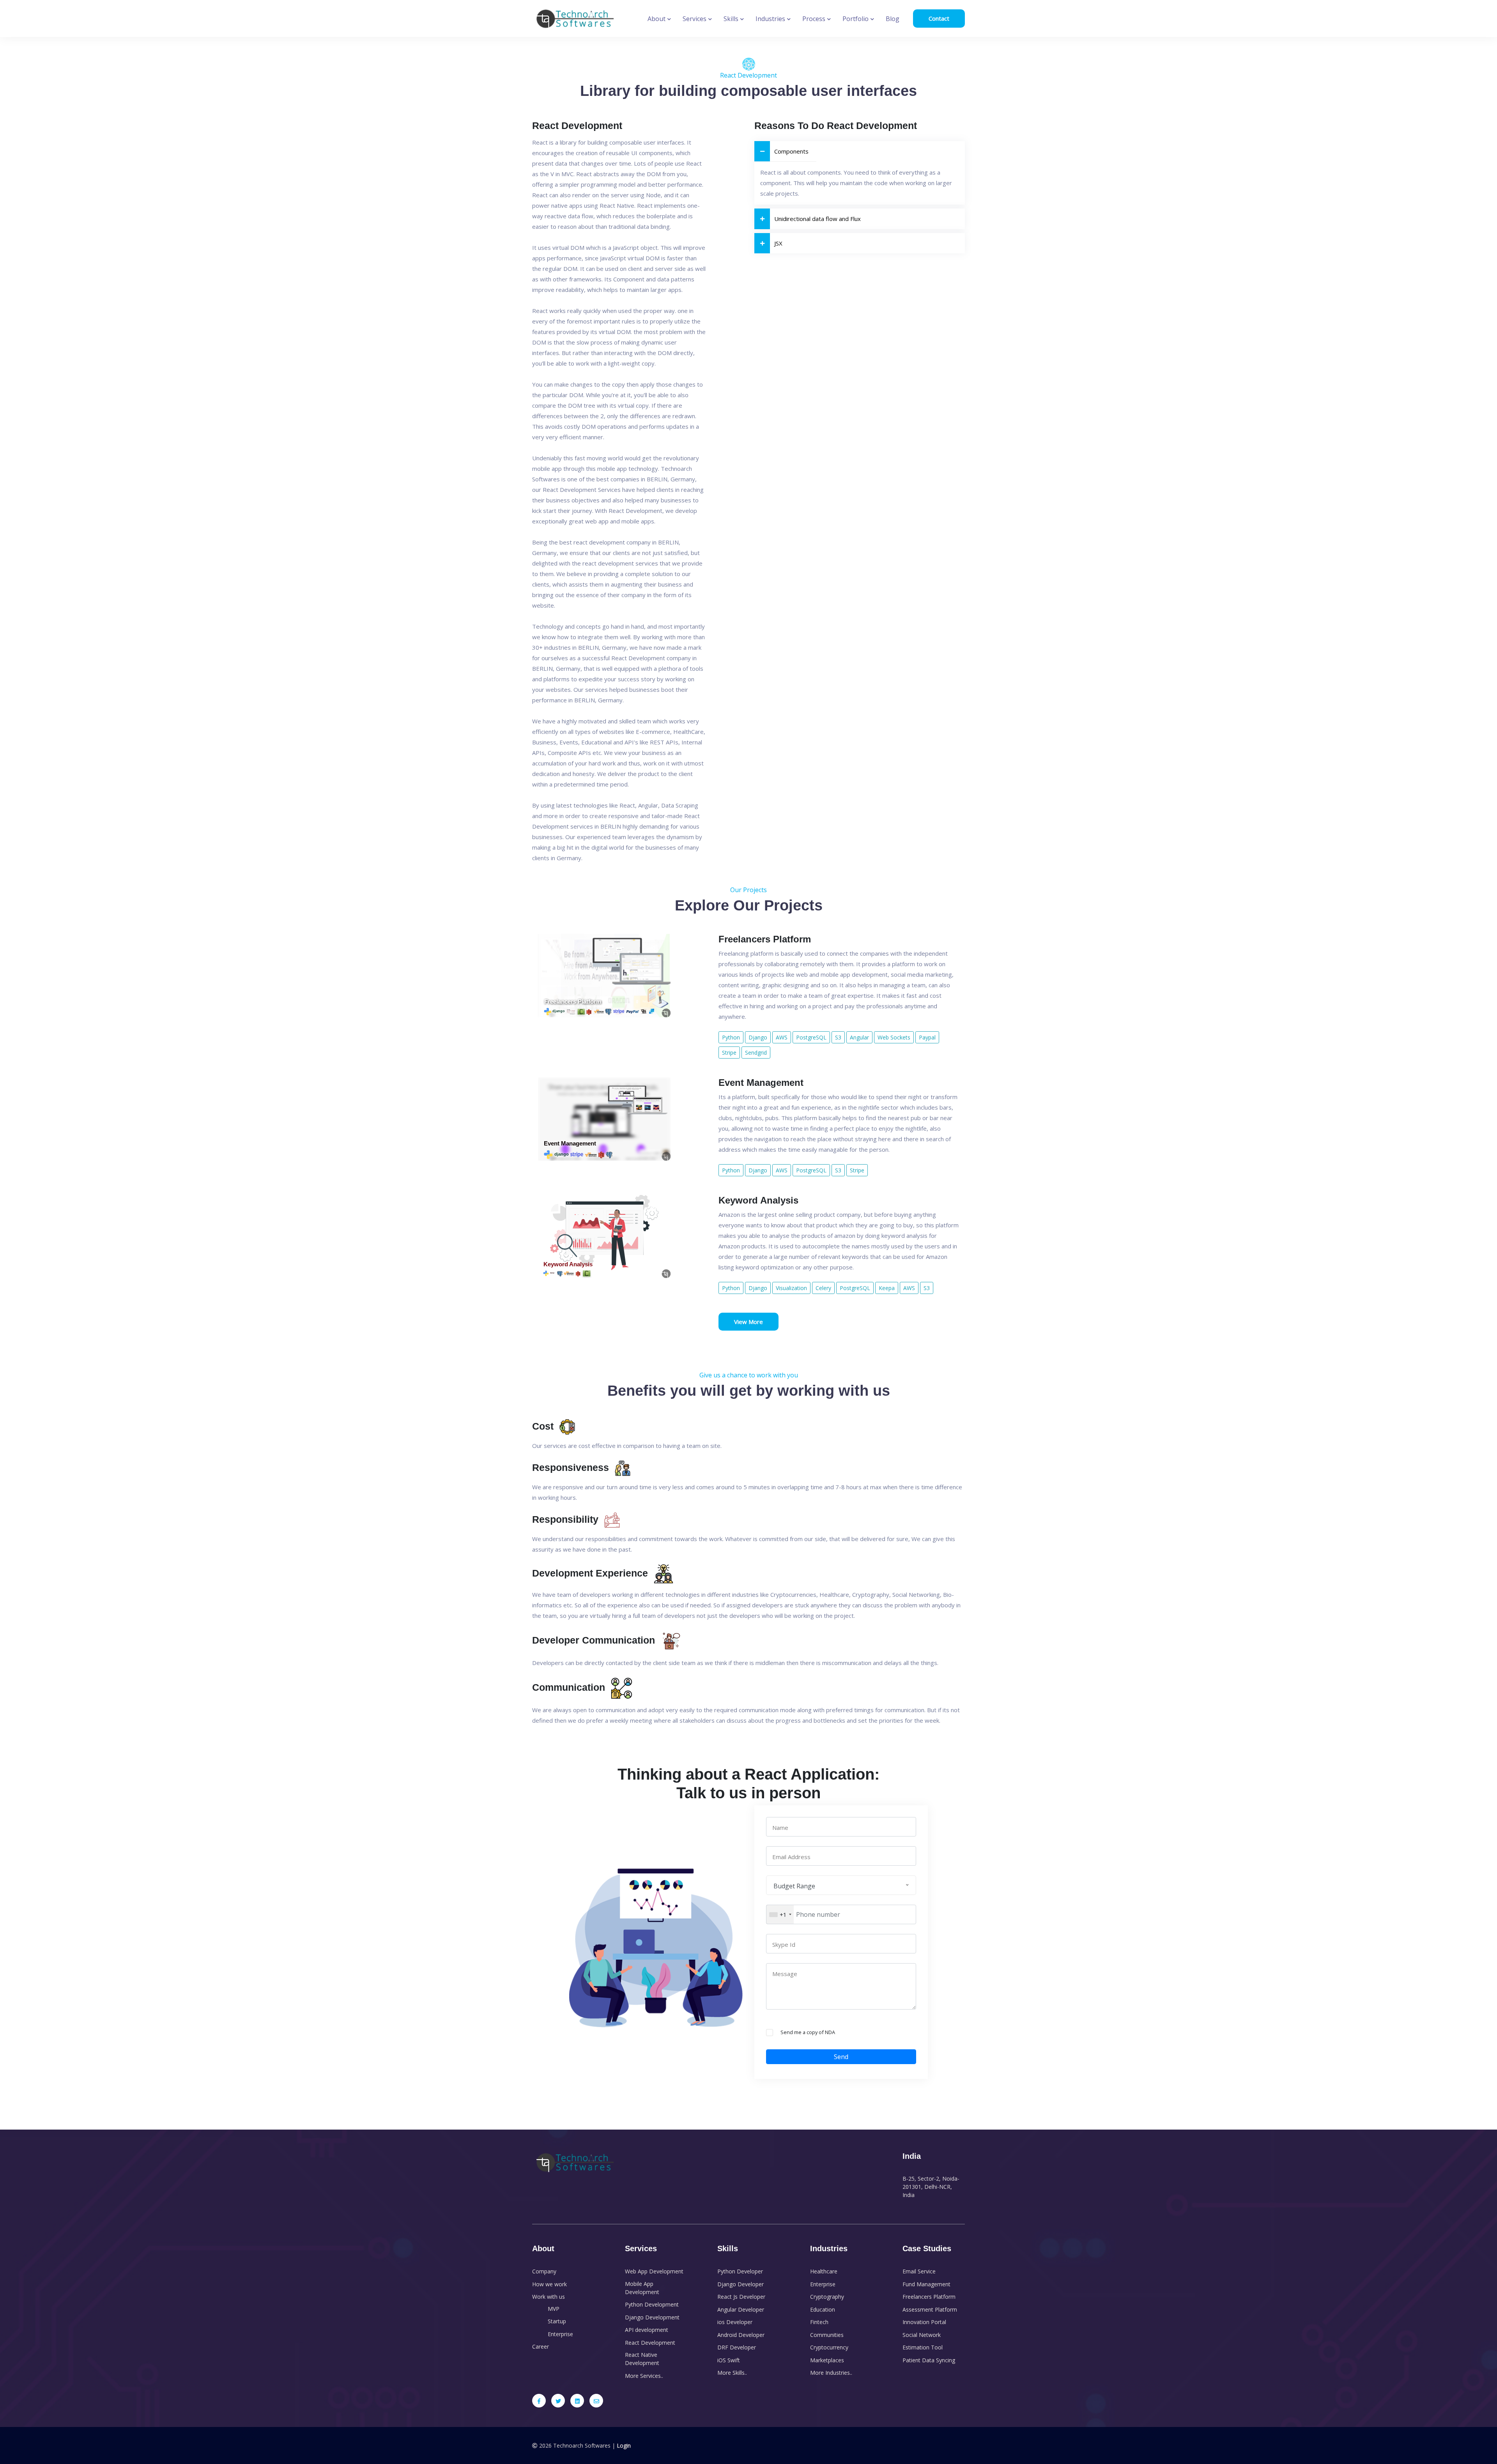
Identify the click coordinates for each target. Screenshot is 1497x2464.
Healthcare (824, 2271)
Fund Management (926, 2284)
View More (748, 1322)
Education (823, 2309)
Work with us (549, 2297)
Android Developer (741, 2335)
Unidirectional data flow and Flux (818, 219)
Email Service (919, 2271)
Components (791, 151)
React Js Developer (741, 2297)
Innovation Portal (924, 2322)
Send (841, 2057)
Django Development (652, 2317)
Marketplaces (827, 2360)
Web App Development (654, 2271)
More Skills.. (732, 2373)
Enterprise (560, 2334)
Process (815, 19)
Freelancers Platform (929, 2297)
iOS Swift (729, 2360)
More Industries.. (831, 2373)
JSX (778, 243)
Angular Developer (741, 2309)
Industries (771, 19)
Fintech (819, 2322)
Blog (893, 19)
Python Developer (740, 2271)
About (657, 19)
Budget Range (794, 1886)
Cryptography (827, 2297)
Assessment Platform (930, 2309)
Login (624, 2445)
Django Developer (741, 2284)
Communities (827, 2335)
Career (541, 2346)
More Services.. (644, 2376)
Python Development (652, 2304)
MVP (554, 2309)
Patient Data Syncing (929, 2360)
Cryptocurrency (829, 2347)
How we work (549, 2284)
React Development (650, 2343)
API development (647, 2330)
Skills (732, 19)
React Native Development (642, 2359)
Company (544, 2271)
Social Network (922, 2335)
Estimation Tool (923, 2347)
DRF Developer (737, 2347)
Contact (939, 18)
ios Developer (735, 2322)
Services (695, 19)
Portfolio (856, 19)
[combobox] (780, 1914)
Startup (557, 2321)
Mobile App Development (642, 2288)
